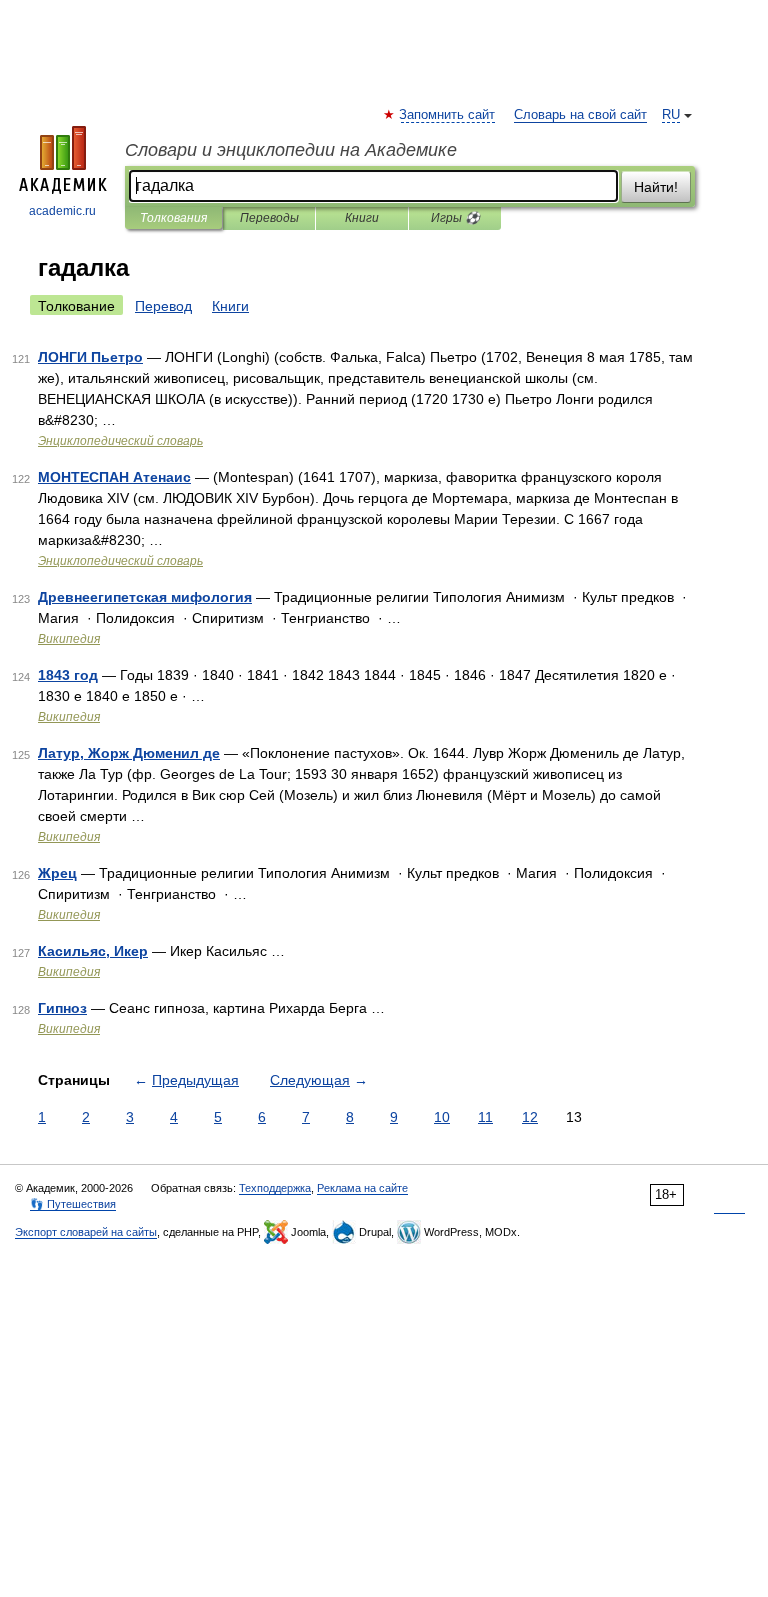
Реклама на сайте (362, 1188)
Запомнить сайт (448, 115)
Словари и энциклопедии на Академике (291, 150)
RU (671, 115)
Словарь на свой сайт (580, 115)
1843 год (68, 675)
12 (530, 1117)
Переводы (269, 218)
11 (485, 1117)
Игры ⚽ (455, 218)
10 (442, 1117)
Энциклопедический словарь (120, 441)
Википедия (69, 639)
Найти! (656, 187)
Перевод (163, 306)
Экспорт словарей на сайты (86, 1232)
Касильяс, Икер (93, 951)
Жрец (57, 873)
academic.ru (62, 211)
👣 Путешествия (73, 1204)
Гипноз (62, 1008)
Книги (362, 218)
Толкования (173, 218)
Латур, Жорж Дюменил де (129, 753)
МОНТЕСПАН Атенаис (114, 477)
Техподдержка (275, 1188)
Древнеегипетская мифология (145, 597)
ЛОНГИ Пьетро (90, 357)
